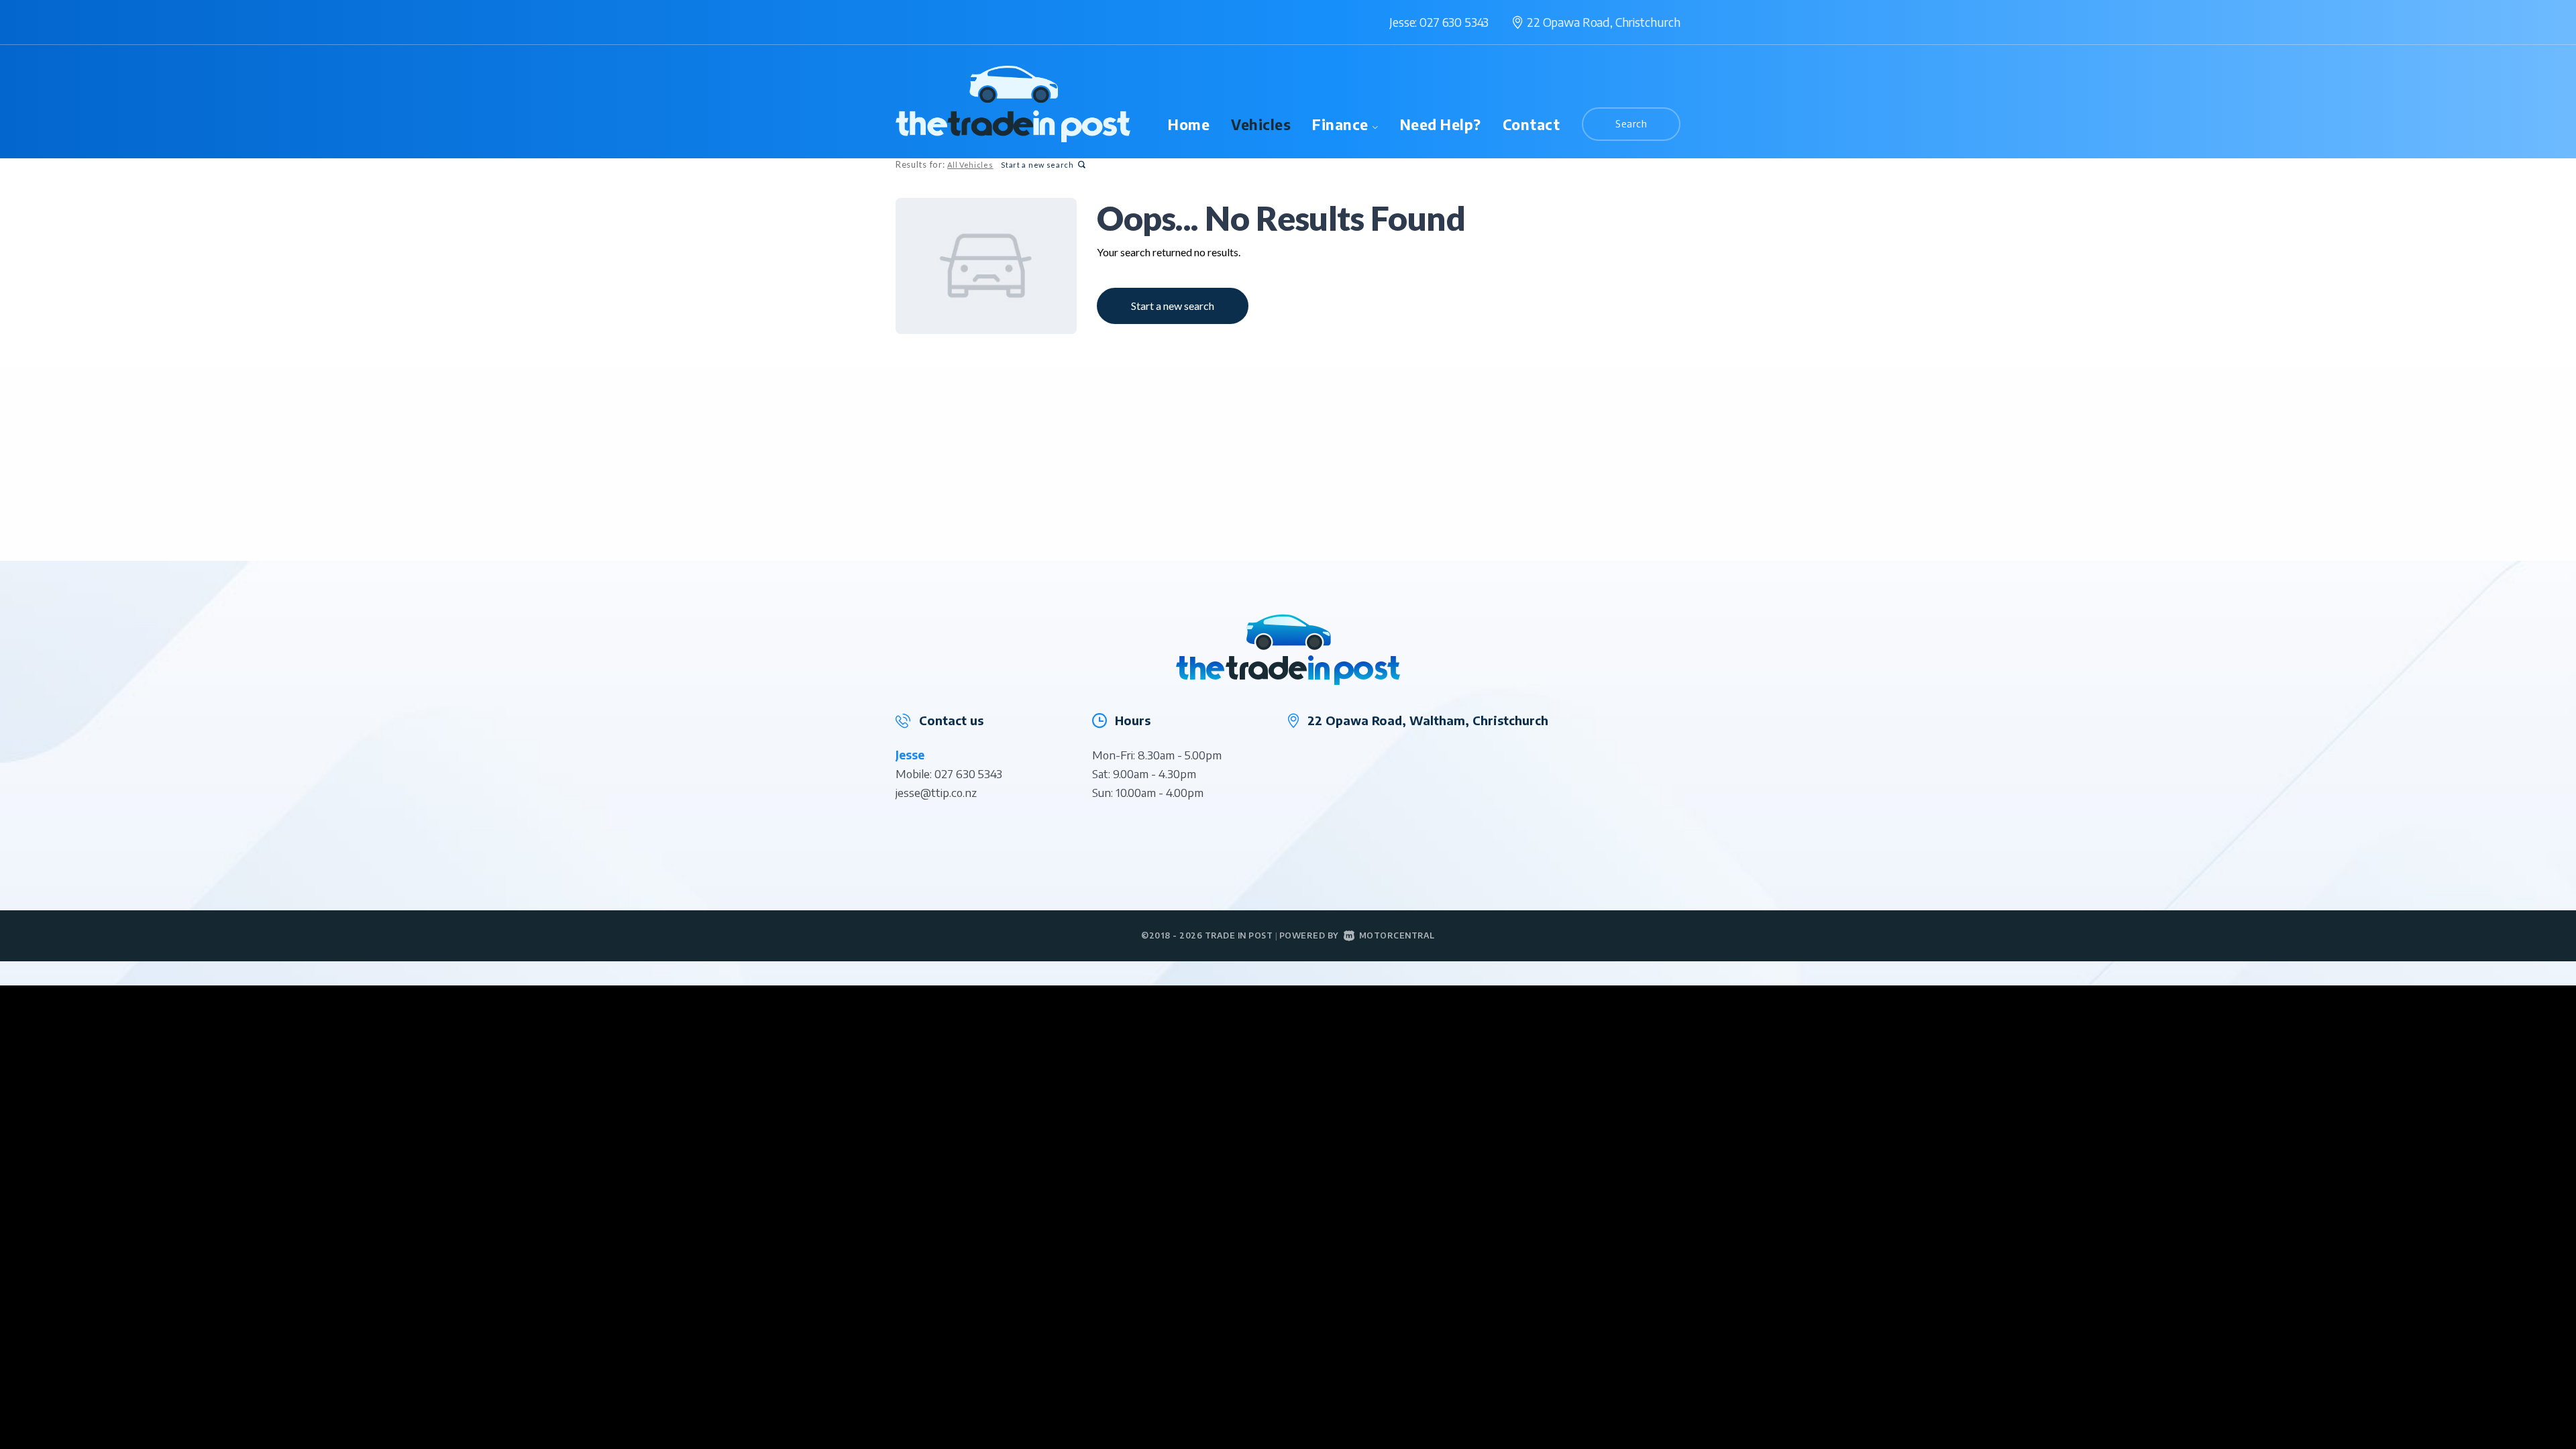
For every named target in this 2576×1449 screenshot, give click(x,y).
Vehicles (1261, 124)
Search (1631, 123)
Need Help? (1441, 124)
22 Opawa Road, (1604, 22)
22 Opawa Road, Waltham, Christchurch (1428, 720)
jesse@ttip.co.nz (936, 792)
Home (1189, 124)
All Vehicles (970, 165)
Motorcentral (1397, 935)
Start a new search (1037, 165)
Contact (1532, 124)
